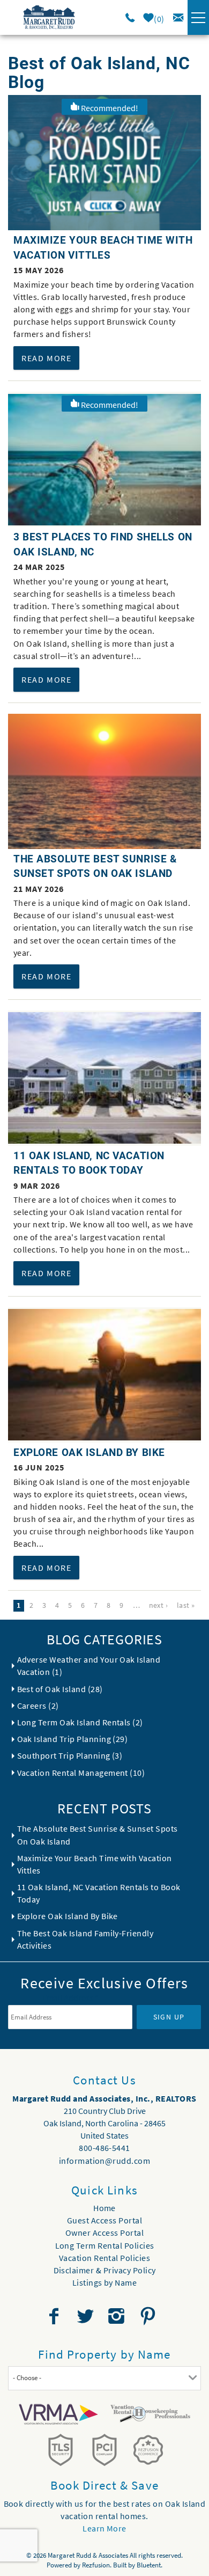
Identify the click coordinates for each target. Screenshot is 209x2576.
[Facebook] (55, 2316)
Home (104, 2208)
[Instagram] (118, 2316)
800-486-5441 (104, 2148)
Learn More (104, 2528)
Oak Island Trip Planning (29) (73, 1739)
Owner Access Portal (104, 2233)
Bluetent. (150, 2565)
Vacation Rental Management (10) (81, 1773)
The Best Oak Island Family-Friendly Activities (85, 1939)
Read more (46, 358)
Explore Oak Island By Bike (89, 1452)
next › (159, 1605)
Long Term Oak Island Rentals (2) (80, 1722)
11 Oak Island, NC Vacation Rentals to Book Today (99, 1893)
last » (186, 1605)
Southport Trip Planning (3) (70, 1755)
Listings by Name (105, 2282)
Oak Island (89, 1212)
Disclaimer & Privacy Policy (105, 2270)
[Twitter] (86, 2316)
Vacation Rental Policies (105, 2258)
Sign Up (169, 2017)
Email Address (70, 1997)
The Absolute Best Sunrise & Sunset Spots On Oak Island (98, 1835)
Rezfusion (96, 2565)
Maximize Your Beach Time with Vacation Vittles (95, 1864)
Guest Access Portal (104, 2220)
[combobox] (104, 2378)
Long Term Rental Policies (105, 2245)
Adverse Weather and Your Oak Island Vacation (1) (89, 1666)
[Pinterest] (149, 2316)
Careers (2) (38, 1706)
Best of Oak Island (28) (60, 1689)
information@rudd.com (105, 2161)
